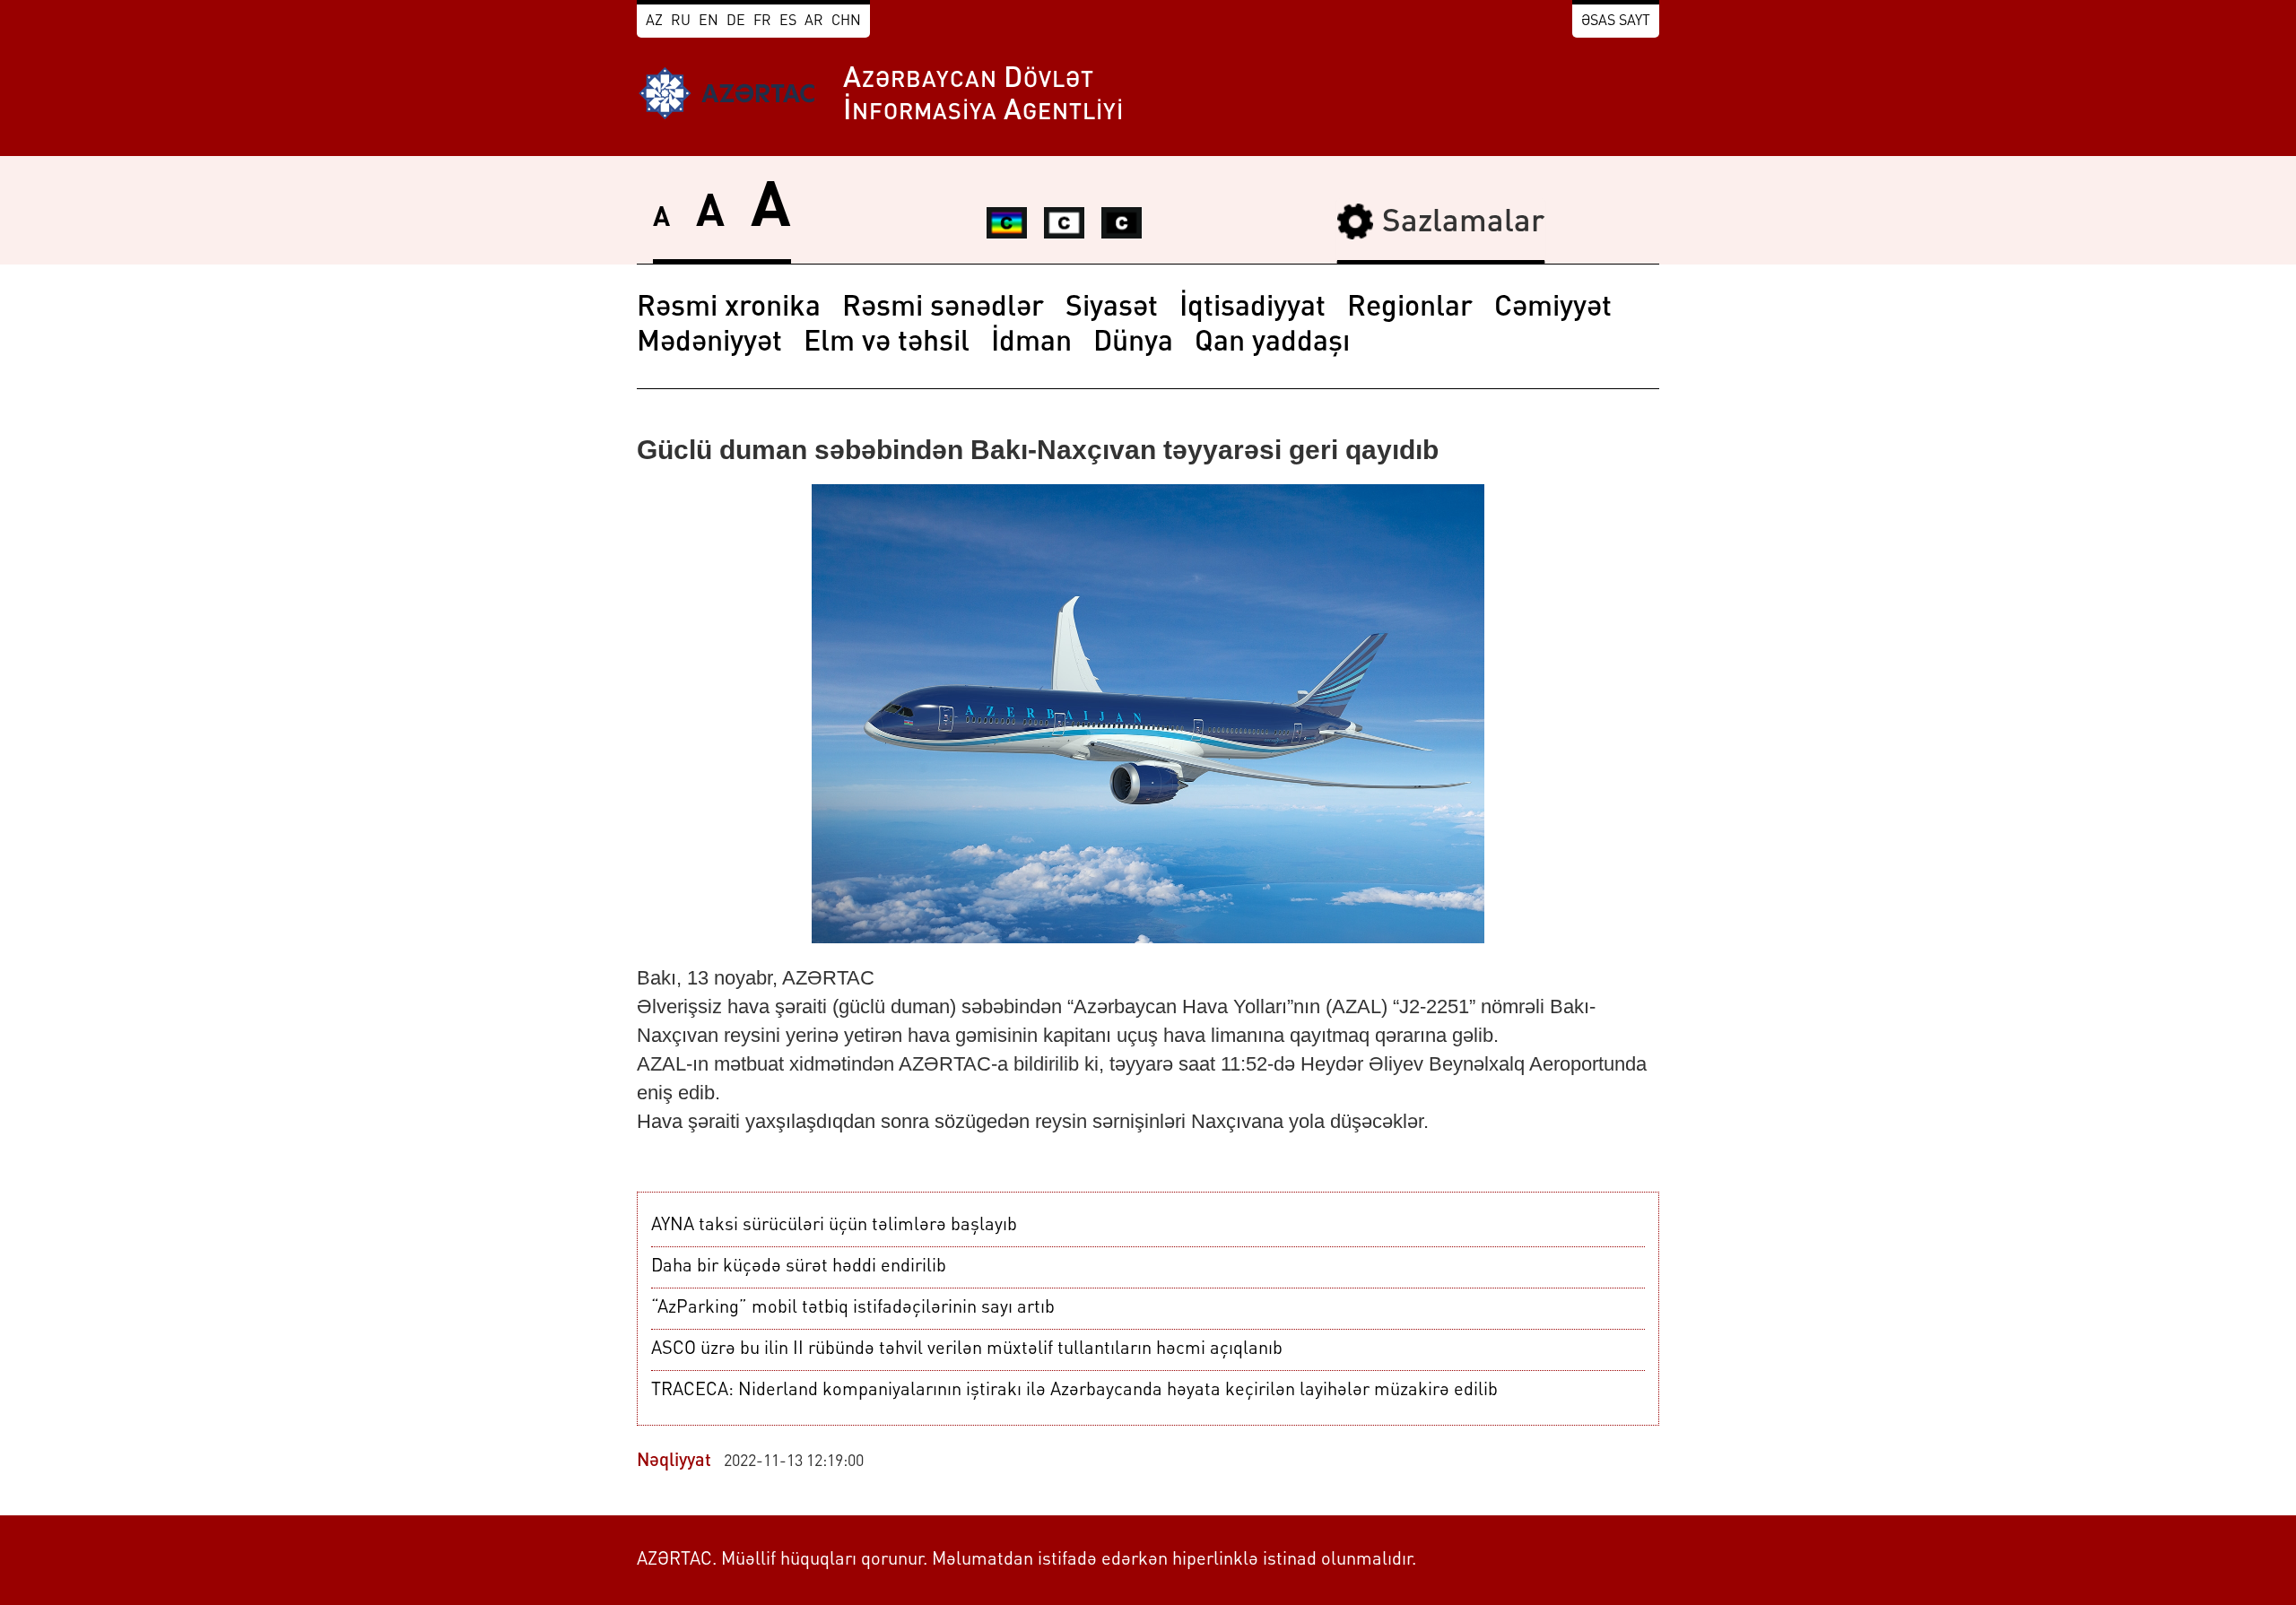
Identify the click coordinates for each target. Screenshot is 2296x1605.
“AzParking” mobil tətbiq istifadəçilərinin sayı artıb (853, 1308)
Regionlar (1410, 308)
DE (736, 22)
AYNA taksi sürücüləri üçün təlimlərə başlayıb (834, 1226)
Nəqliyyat (674, 1462)
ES (788, 22)
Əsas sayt (1616, 22)
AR (814, 22)
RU (681, 22)
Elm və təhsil (887, 343)
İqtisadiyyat (1252, 308)
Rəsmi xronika (729, 308)
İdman (1031, 343)
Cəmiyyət (1553, 308)
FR (762, 22)
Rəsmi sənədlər (943, 308)
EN (709, 22)
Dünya (1133, 343)
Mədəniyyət (709, 343)
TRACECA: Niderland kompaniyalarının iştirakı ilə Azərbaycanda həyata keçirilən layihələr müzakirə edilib (1074, 1391)
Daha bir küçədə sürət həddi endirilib (799, 1267)
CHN (846, 22)
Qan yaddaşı (1272, 343)
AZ (654, 22)
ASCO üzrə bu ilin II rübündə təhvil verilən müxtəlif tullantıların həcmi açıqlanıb (967, 1349)
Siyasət (1112, 308)
